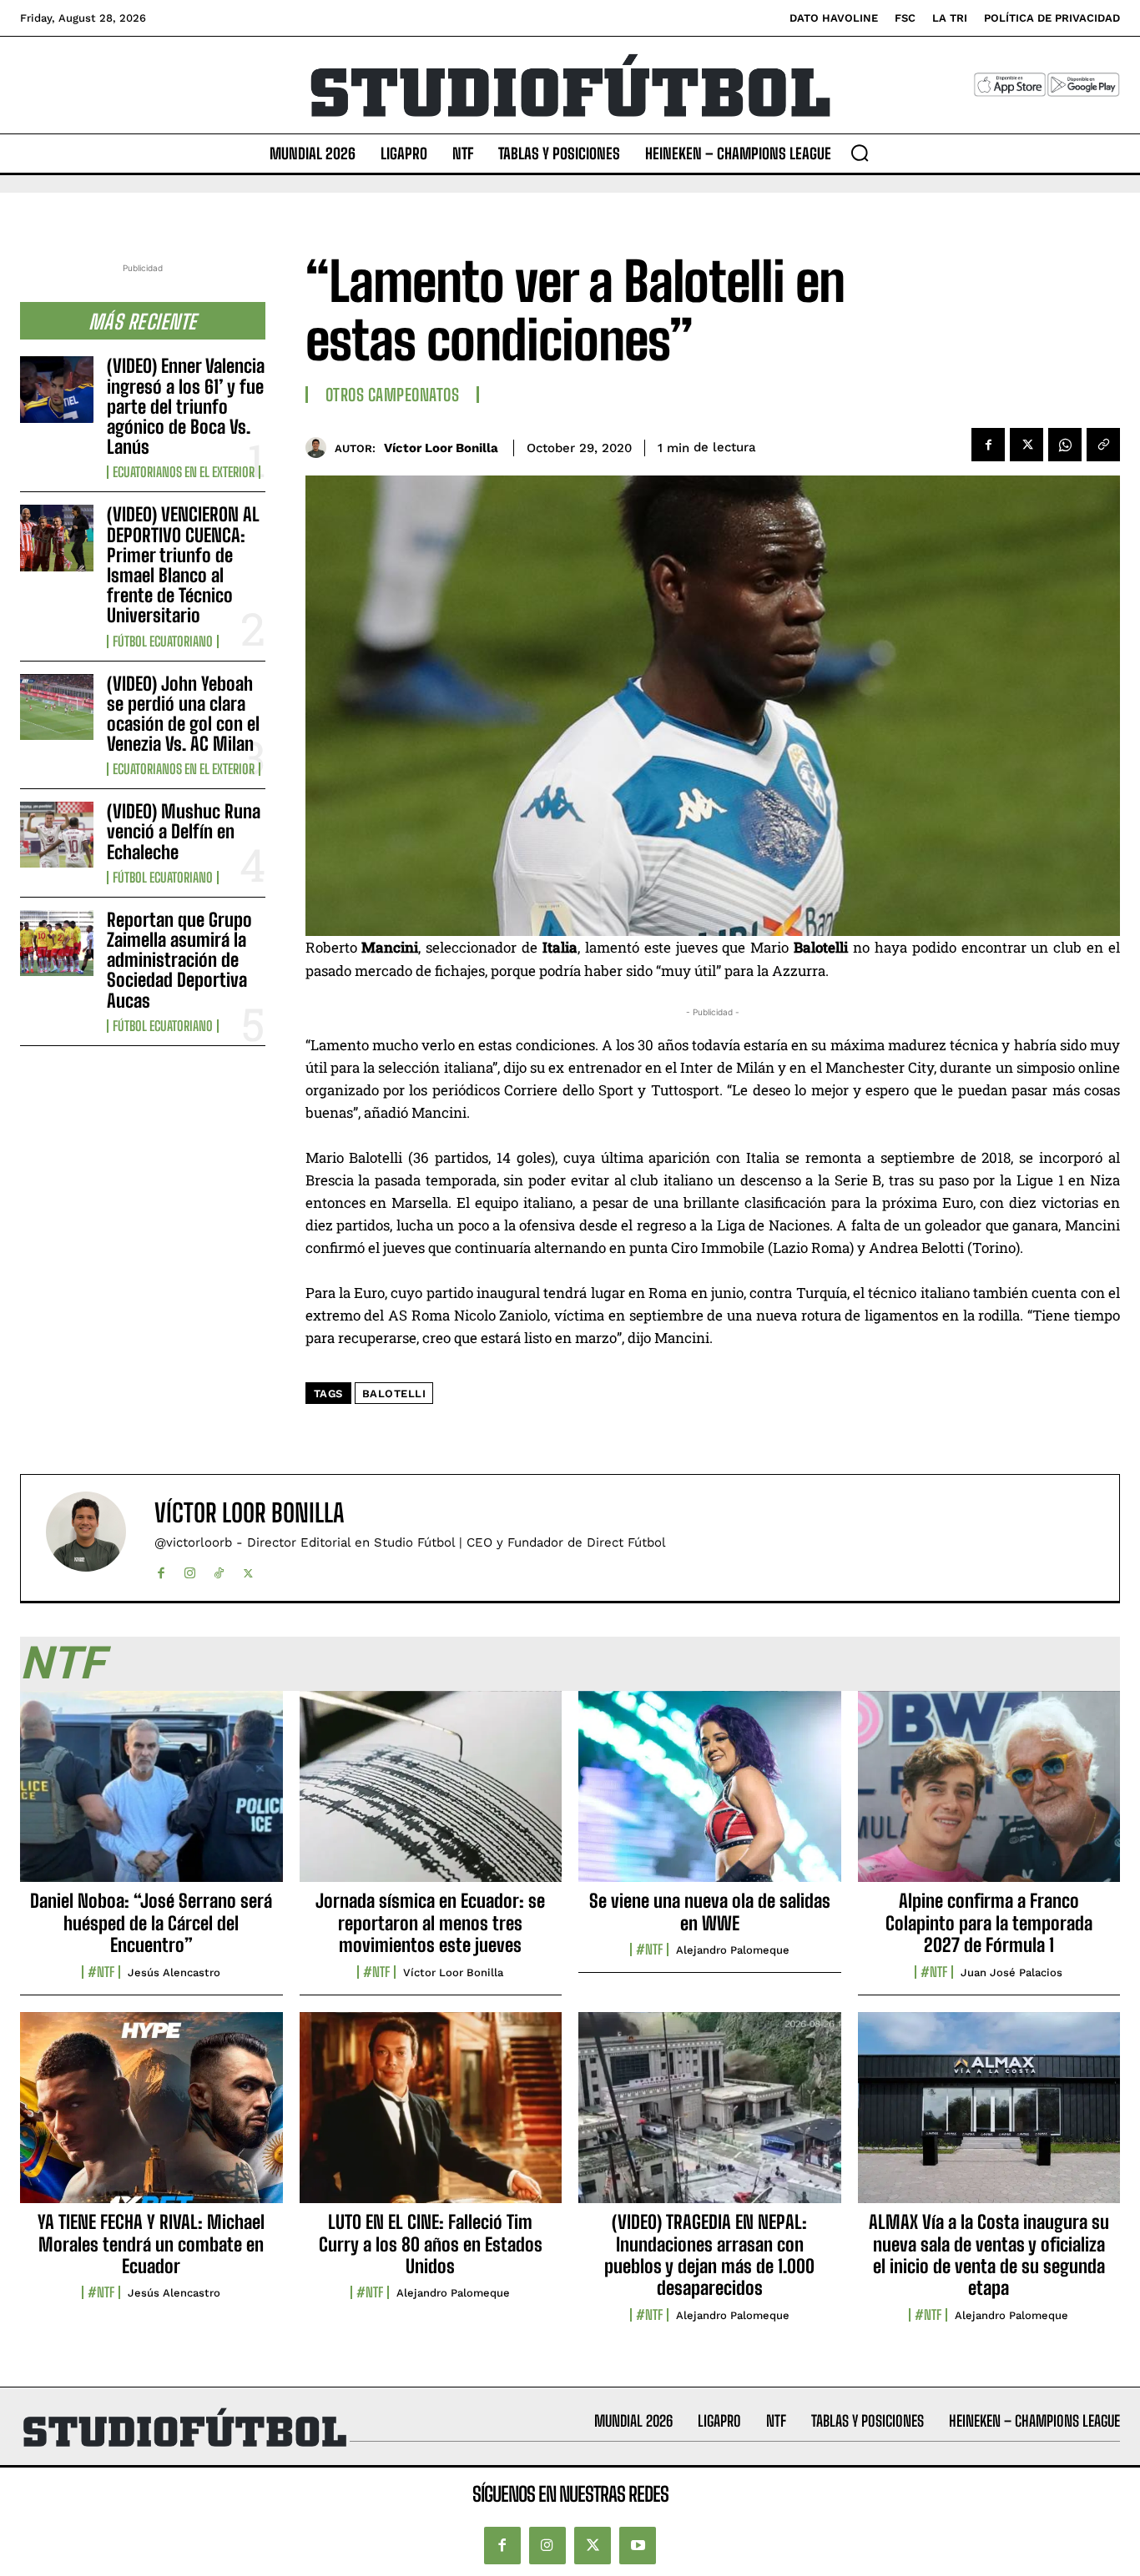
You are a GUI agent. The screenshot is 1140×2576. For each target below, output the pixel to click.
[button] (860, 153)
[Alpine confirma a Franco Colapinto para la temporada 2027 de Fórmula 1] (989, 1796)
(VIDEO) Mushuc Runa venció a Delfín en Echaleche (184, 831)
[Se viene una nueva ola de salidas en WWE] (710, 1796)
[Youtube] (638, 2545)
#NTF (101, 1972)
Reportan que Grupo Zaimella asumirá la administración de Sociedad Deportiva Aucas (179, 960)
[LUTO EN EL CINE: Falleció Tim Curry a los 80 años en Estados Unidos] (431, 2117)
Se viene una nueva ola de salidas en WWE (710, 1912)
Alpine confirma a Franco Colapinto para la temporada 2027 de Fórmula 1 (989, 1923)
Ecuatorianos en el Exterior (184, 472)
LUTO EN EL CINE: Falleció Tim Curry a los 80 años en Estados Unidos (431, 2244)
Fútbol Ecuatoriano (163, 641)
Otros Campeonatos (393, 395)
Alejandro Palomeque (733, 1950)
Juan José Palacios (1011, 1972)
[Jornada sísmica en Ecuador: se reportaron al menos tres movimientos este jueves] (431, 1796)
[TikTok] (219, 1570)
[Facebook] (988, 445)
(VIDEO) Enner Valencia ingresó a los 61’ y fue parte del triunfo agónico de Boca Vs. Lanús (186, 406)
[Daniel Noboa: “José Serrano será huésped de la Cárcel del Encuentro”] (151, 1796)
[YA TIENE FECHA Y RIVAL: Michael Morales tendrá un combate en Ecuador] (151, 2117)
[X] (1027, 445)
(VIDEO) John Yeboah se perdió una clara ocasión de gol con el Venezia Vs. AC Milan (183, 714)
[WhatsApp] (1065, 445)
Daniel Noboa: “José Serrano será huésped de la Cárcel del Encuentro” (151, 1923)
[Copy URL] (1103, 445)
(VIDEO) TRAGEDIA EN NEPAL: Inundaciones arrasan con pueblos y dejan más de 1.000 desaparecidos (709, 2255)
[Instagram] (190, 1570)
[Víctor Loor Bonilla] (320, 448)
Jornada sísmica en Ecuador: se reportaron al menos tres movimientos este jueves (430, 1923)
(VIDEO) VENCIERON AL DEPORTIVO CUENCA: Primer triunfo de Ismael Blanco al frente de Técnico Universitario (183, 565)
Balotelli (394, 1394)
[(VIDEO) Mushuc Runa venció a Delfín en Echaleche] (57, 835)
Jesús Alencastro (174, 1972)
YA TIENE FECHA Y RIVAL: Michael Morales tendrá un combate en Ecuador (151, 2244)
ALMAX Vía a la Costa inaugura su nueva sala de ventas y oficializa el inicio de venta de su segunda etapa (989, 2255)
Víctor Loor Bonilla (441, 448)
